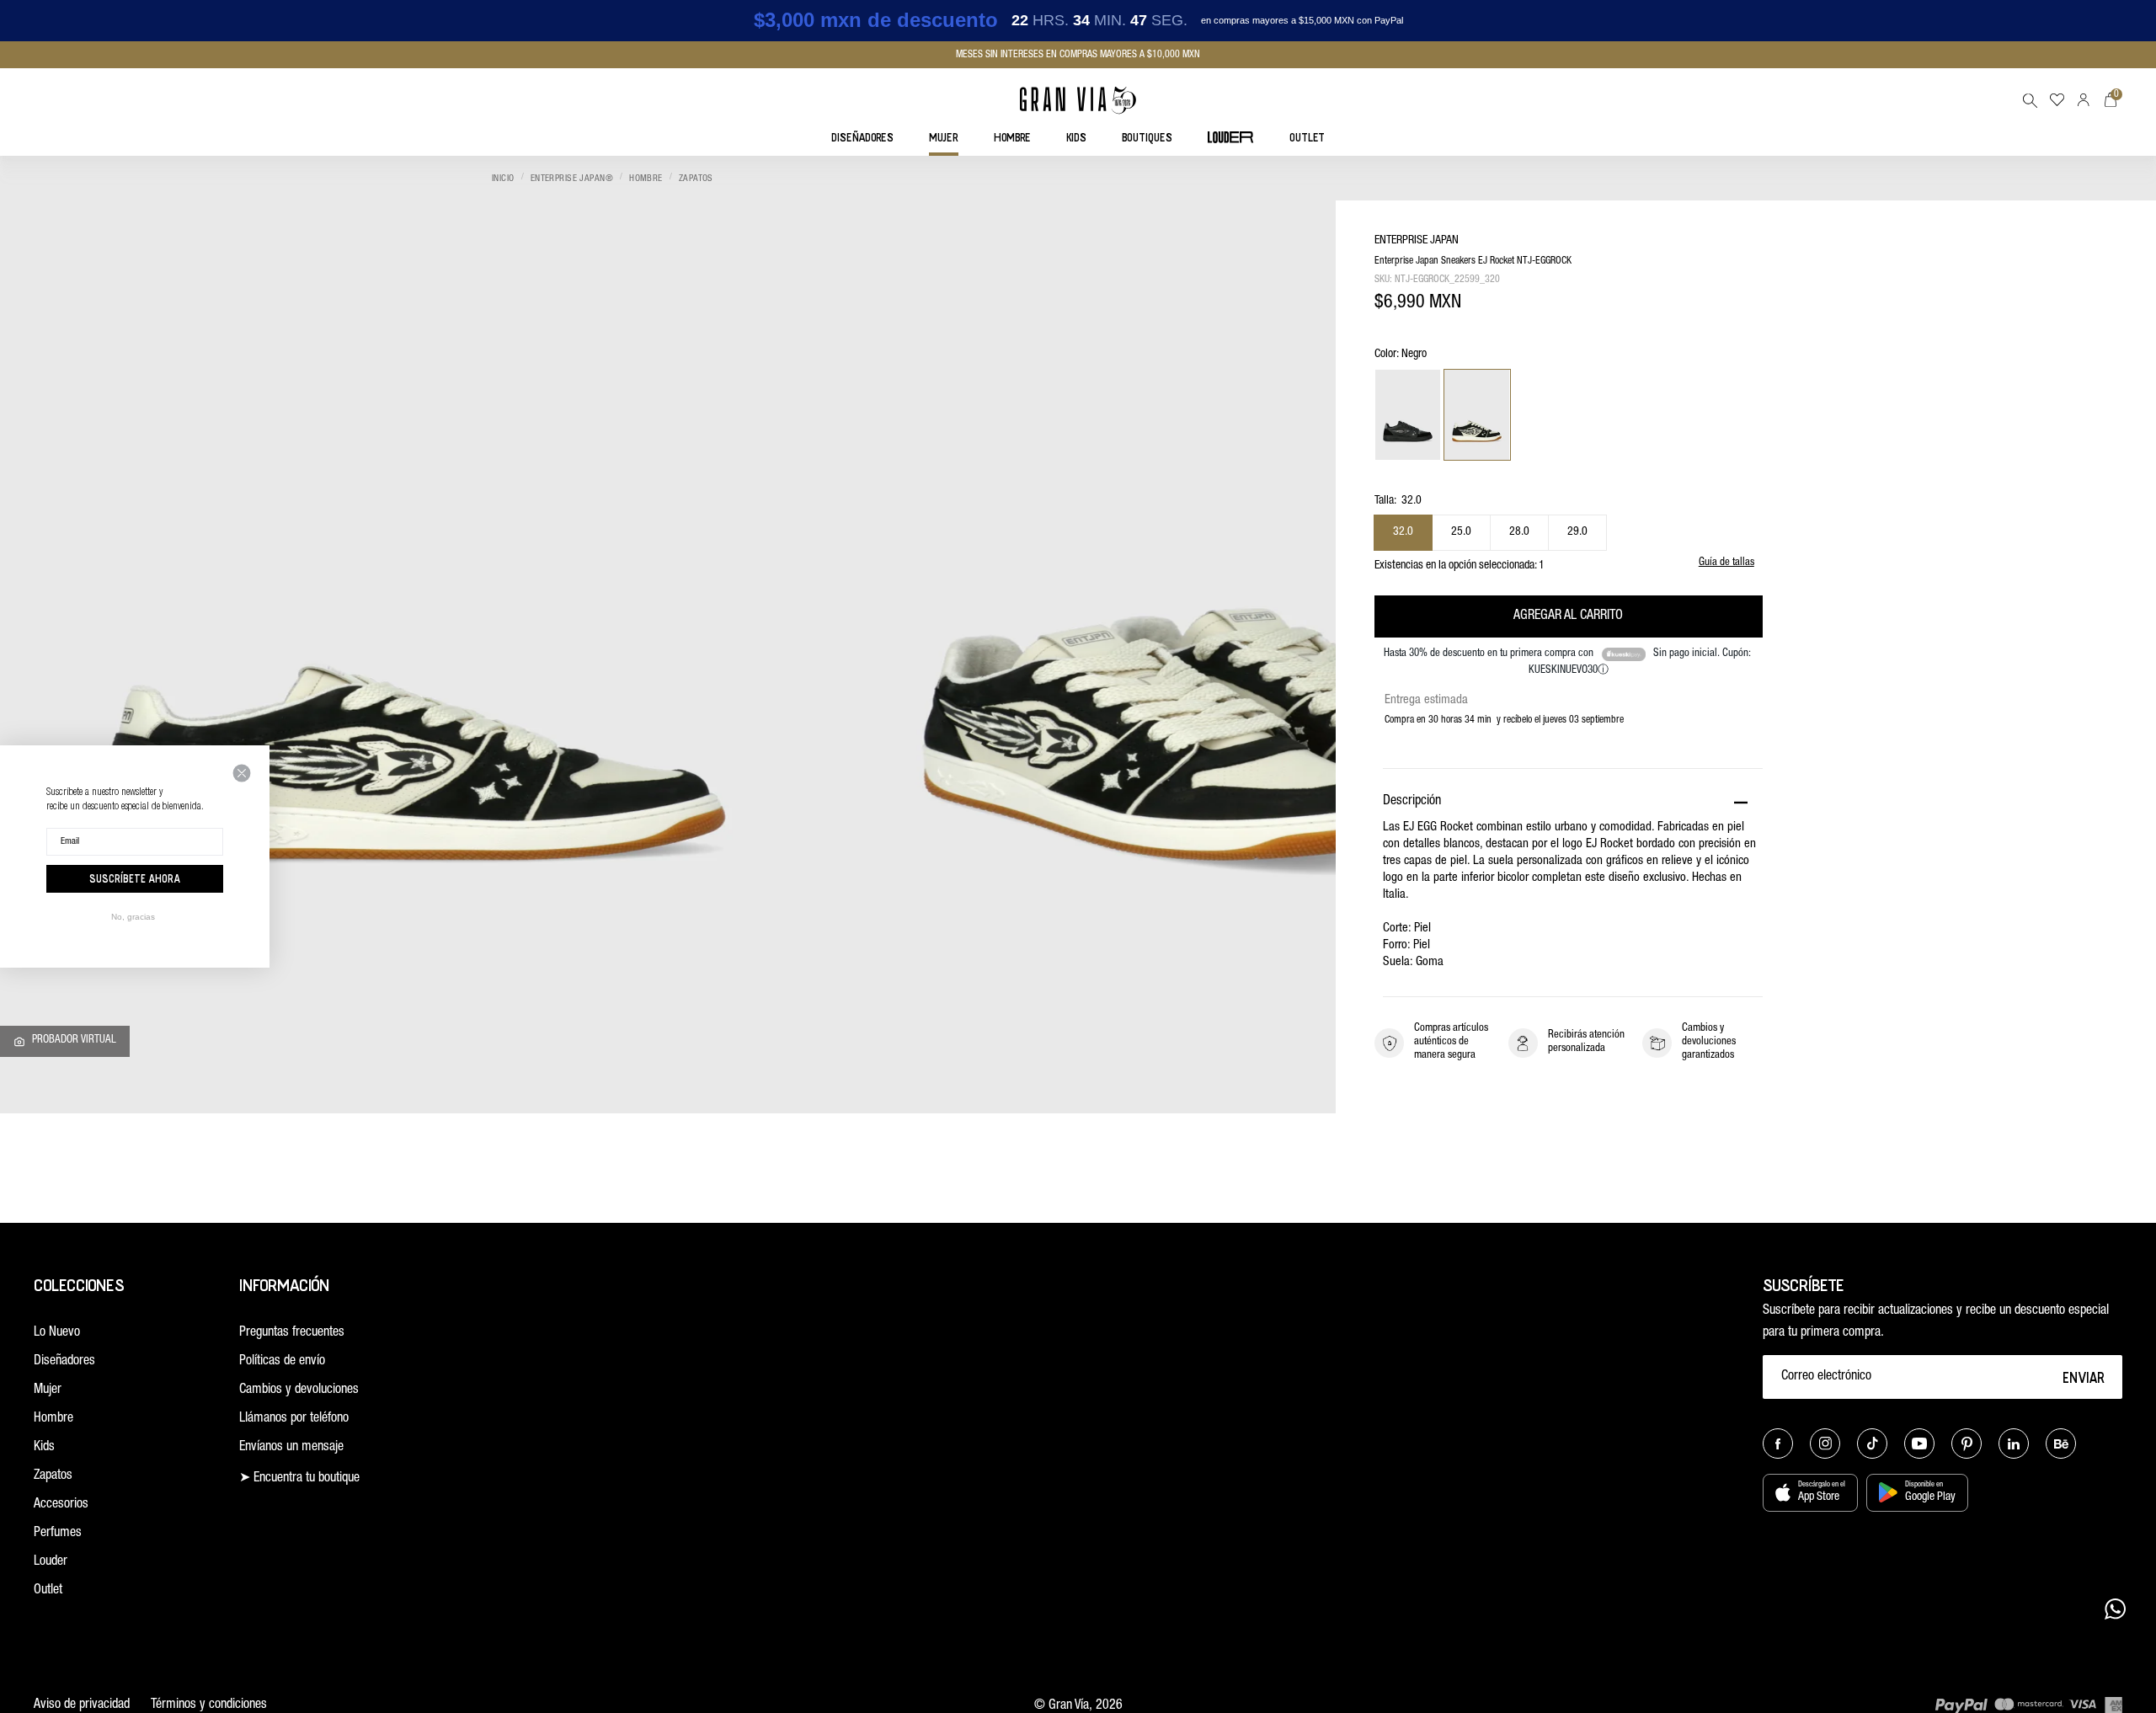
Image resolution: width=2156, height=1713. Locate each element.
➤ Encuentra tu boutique (299, 1479)
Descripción (1412, 802)
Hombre (646, 179)
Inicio (503, 179)
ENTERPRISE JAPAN (1417, 241)
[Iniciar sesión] (2084, 100)
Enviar (2084, 1377)
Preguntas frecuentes (292, 1333)
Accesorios (61, 1505)
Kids (44, 1448)
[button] (2030, 100)
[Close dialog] (242, 773)
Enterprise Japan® (572, 179)
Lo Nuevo (57, 1333)
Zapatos (53, 1476)
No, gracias (133, 917)
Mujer (48, 1390)
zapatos (696, 179)
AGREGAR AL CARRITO (1568, 616)
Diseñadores (64, 1362)
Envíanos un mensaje (291, 1448)
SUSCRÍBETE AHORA (135, 878)
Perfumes (58, 1534)
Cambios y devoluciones (299, 1390)
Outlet (48, 1591)
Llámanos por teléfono (294, 1419)
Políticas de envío (282, 1362)
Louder (51, 1562)
